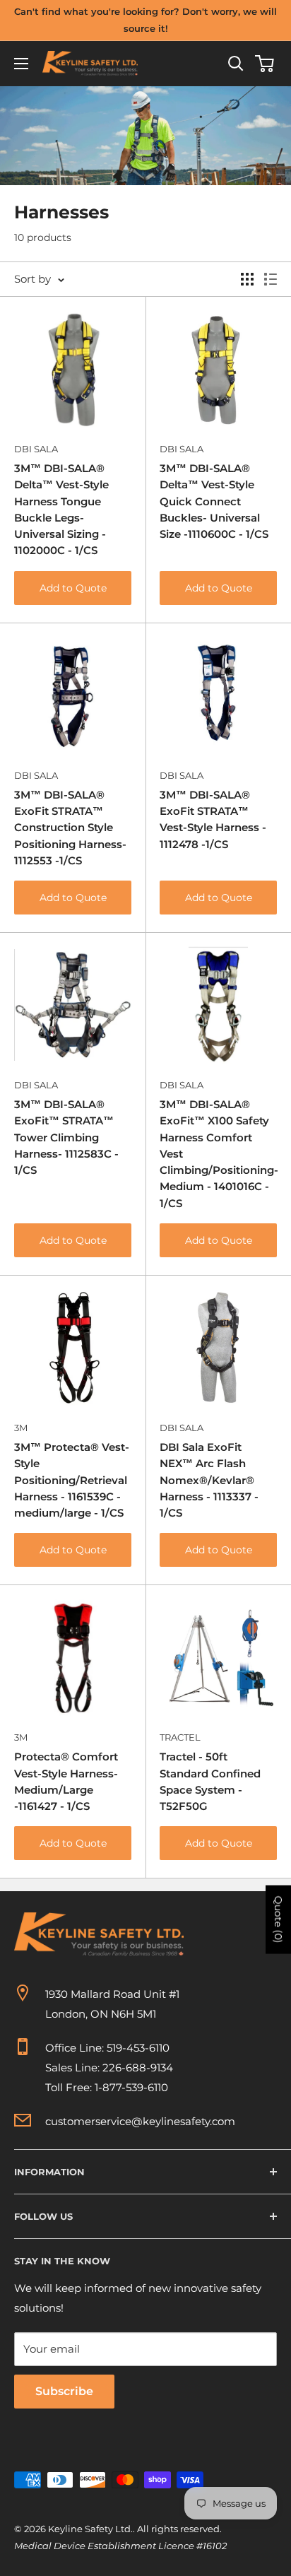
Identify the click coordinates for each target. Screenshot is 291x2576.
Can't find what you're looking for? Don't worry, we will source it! (145, 20)
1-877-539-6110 (131, 2087)
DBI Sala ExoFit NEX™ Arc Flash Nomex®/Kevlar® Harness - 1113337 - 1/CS (209, 1480)
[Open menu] (21, 64)
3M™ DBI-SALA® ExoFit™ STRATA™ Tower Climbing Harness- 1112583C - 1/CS (66, 1137)
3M (21, 1428)
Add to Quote (73, 588)
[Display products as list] (271, 279)
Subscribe (64, 2391)
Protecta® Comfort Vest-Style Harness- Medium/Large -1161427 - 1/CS (66, 1781)
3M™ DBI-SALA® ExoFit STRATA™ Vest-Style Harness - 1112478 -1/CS (213, 819)
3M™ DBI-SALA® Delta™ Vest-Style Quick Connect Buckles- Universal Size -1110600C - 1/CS (214, 501)
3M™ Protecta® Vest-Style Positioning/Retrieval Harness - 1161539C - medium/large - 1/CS (72, 1480)
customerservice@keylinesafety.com (140, 2121)
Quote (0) (278, 1919)
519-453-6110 (138, 2048)
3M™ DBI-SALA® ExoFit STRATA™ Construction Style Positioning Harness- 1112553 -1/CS (70, 828)
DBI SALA (36, 449)
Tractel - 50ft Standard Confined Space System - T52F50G (210, 1781)
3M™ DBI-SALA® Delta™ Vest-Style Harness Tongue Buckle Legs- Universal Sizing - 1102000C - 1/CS (61, 509)
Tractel (180, 1737)
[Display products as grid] (247, 279)
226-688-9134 (138, 2068)
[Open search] (236, 64)
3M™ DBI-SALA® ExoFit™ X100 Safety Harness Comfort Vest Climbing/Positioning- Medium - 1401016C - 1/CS (218, 1154)
